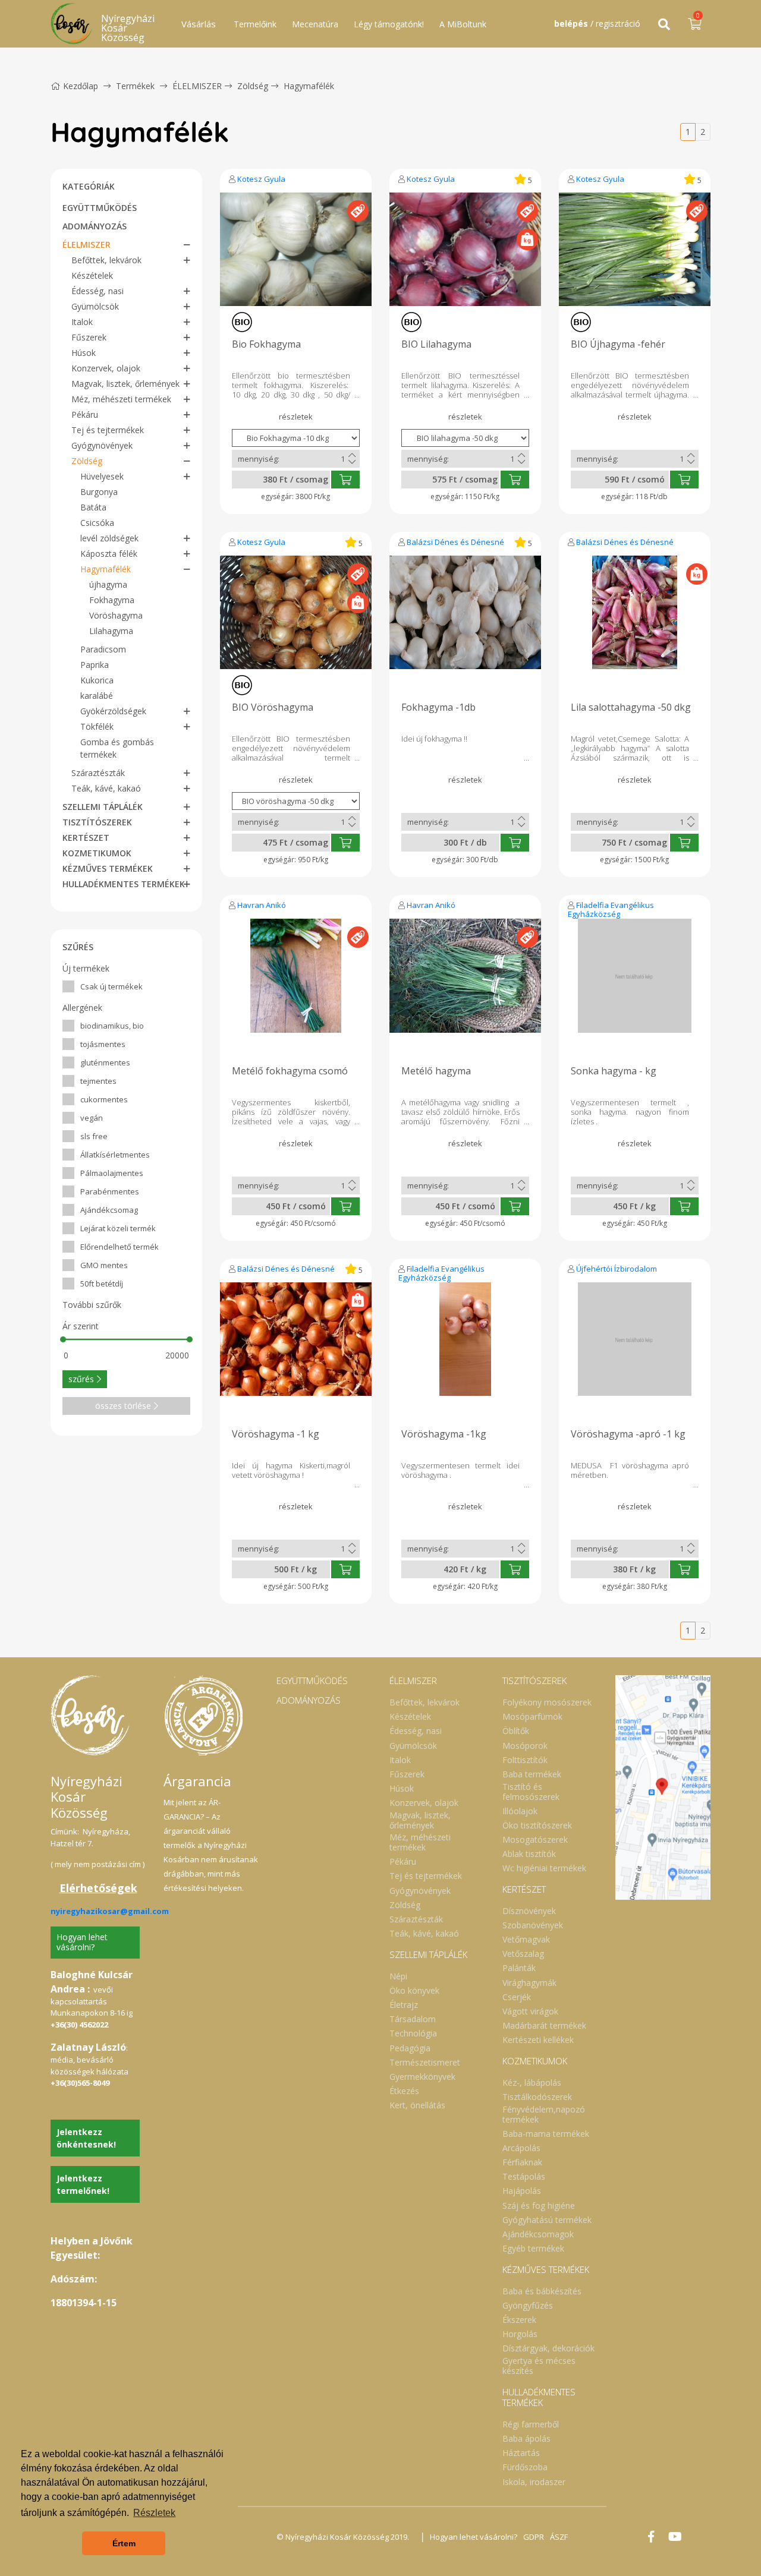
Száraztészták (98, 773)
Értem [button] (124, 2543)
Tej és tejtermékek (108, 430)
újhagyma (108, 584)
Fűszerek (89, 337)
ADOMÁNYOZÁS (95, 226)
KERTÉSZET (86, 838)
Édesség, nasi (98, 291)
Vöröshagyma (116, 615)
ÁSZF (559, 2537)
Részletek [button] (154, 2513)
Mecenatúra (315, 24)
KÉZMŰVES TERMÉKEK (108, 868)
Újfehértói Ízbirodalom (617, 1269)
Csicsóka (97, 523)
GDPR (534, 2537)
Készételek (92, 275)
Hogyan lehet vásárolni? (82, 1942)
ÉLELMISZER (197, 86)
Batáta (93, 507)
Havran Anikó (262, 905)
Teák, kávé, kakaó (106, 788)
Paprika (95, 665)
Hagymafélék (309, 86)
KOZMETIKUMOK (97, 853)
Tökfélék (97, 726)
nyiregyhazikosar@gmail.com (110, 1911)
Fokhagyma (112, 600)
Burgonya (99, 492)
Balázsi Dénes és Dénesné (455, 542)
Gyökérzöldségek (113, 711)
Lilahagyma (111, 631)
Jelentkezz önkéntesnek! (86, 2138)
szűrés (81, 1379)
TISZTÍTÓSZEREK (97, 822)
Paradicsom (103, 649)
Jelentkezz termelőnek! (83, 2184)
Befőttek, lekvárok (106, 260)
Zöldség (253, 86)
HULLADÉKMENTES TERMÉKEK (124, 884)
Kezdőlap (81, 86)
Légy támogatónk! (389, 24)
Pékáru (85, 414)
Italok (82, 322)
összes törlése (123, 1406)
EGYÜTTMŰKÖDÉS (100, 208)
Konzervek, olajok (106, 368)
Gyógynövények (102, 445)
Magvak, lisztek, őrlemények (125, 384)
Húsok (84, 353)
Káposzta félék (109, 554)
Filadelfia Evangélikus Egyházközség (611, 909)
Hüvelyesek (102, 476)
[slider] (63, 1339)
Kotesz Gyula (261, 179)
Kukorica (97, 680)
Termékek (135, 86)
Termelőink (255, 24)
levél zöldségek (109, 538)
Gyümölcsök (95, 306)
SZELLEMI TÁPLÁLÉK (103, 807)
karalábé (97, 696)
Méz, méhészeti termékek (121, 399)
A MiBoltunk (463, 24)
